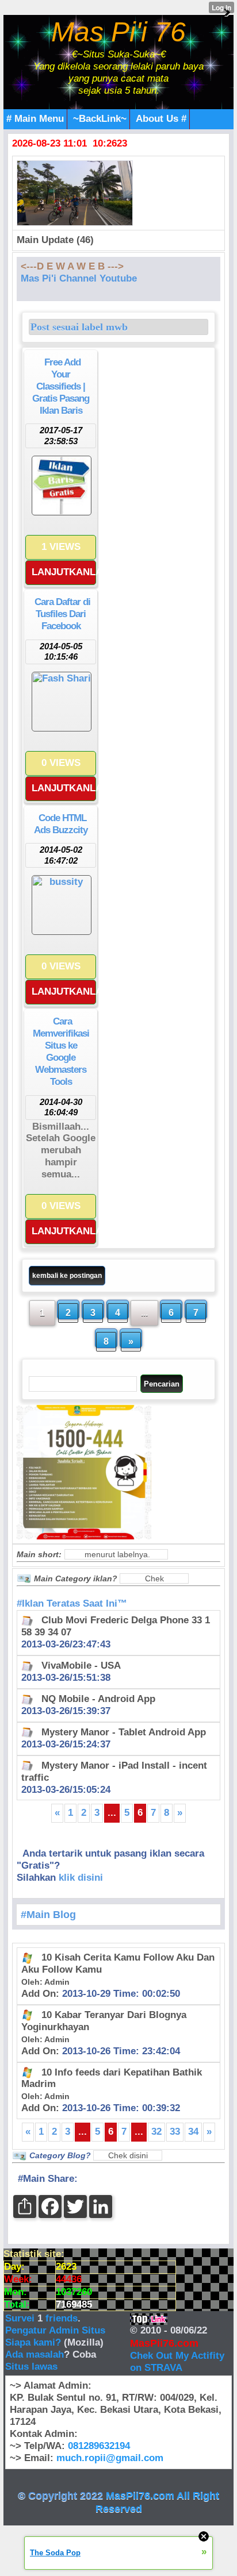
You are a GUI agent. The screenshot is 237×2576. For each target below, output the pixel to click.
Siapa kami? (33, 2342)
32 (156, 2132)
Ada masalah (35, 2354)
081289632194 (99, 2446)
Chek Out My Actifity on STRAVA (177, 2362)
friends (62, 2318)
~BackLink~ (100, 119)
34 (193, 2132)
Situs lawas (31, 2367)
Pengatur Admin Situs (55, 2330)
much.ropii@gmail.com (110, 2458)
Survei (21, 2318)
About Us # (161, 119)
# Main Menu (35, 119)
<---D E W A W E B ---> (72, 266)
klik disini (81, 1878)
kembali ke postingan (67, 1276)
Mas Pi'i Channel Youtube (79, 278)
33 (175, 2132)
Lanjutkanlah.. (64, 572)
